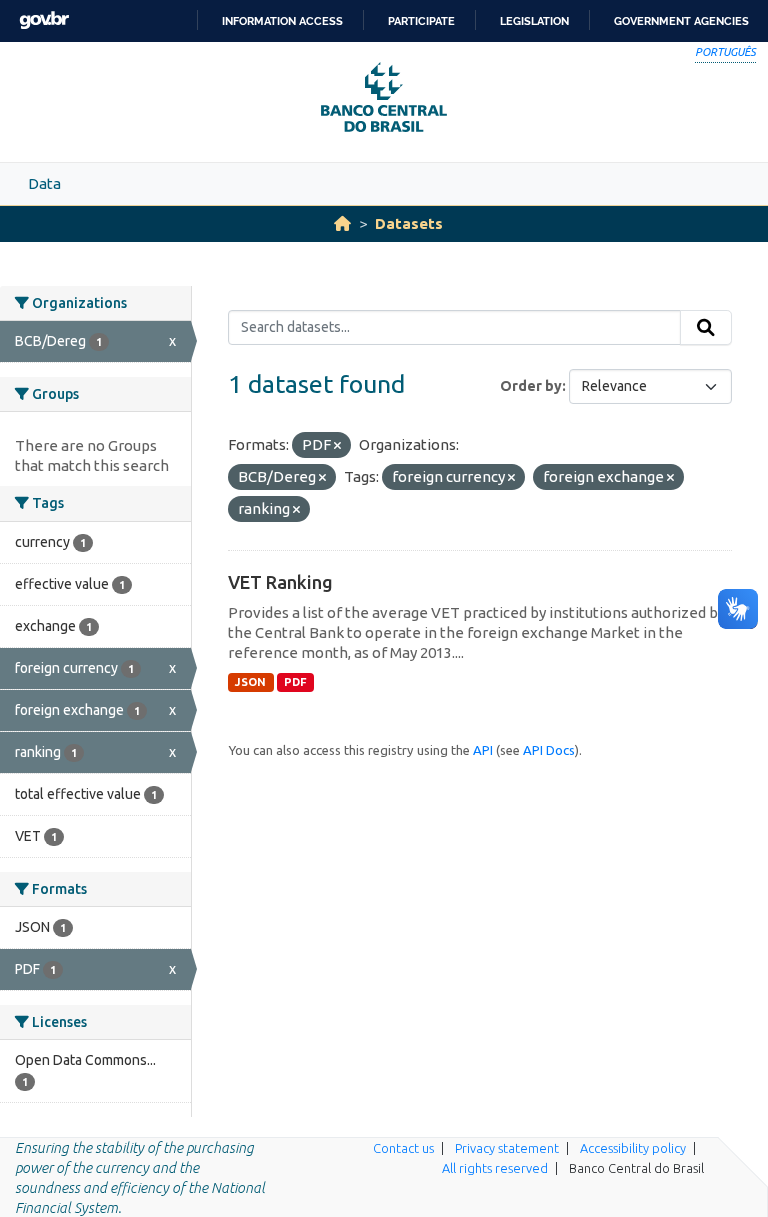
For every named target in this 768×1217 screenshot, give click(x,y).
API (483, 750)
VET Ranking (280, 582)
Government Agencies (681, 21)
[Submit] (706, 328)
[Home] (342, 223)
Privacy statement (507, 1148)
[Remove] (337, 446)
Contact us (403, 1148)
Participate (421, 21)
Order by (531, 386)
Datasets (409, 223)
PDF (295, 682)
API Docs (549, 750)
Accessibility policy (633, 1148)
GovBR (44, 20)
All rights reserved (495, 1168)
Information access (282, 21)
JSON (250, 682)
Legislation (534, 21)
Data (44, 183)
